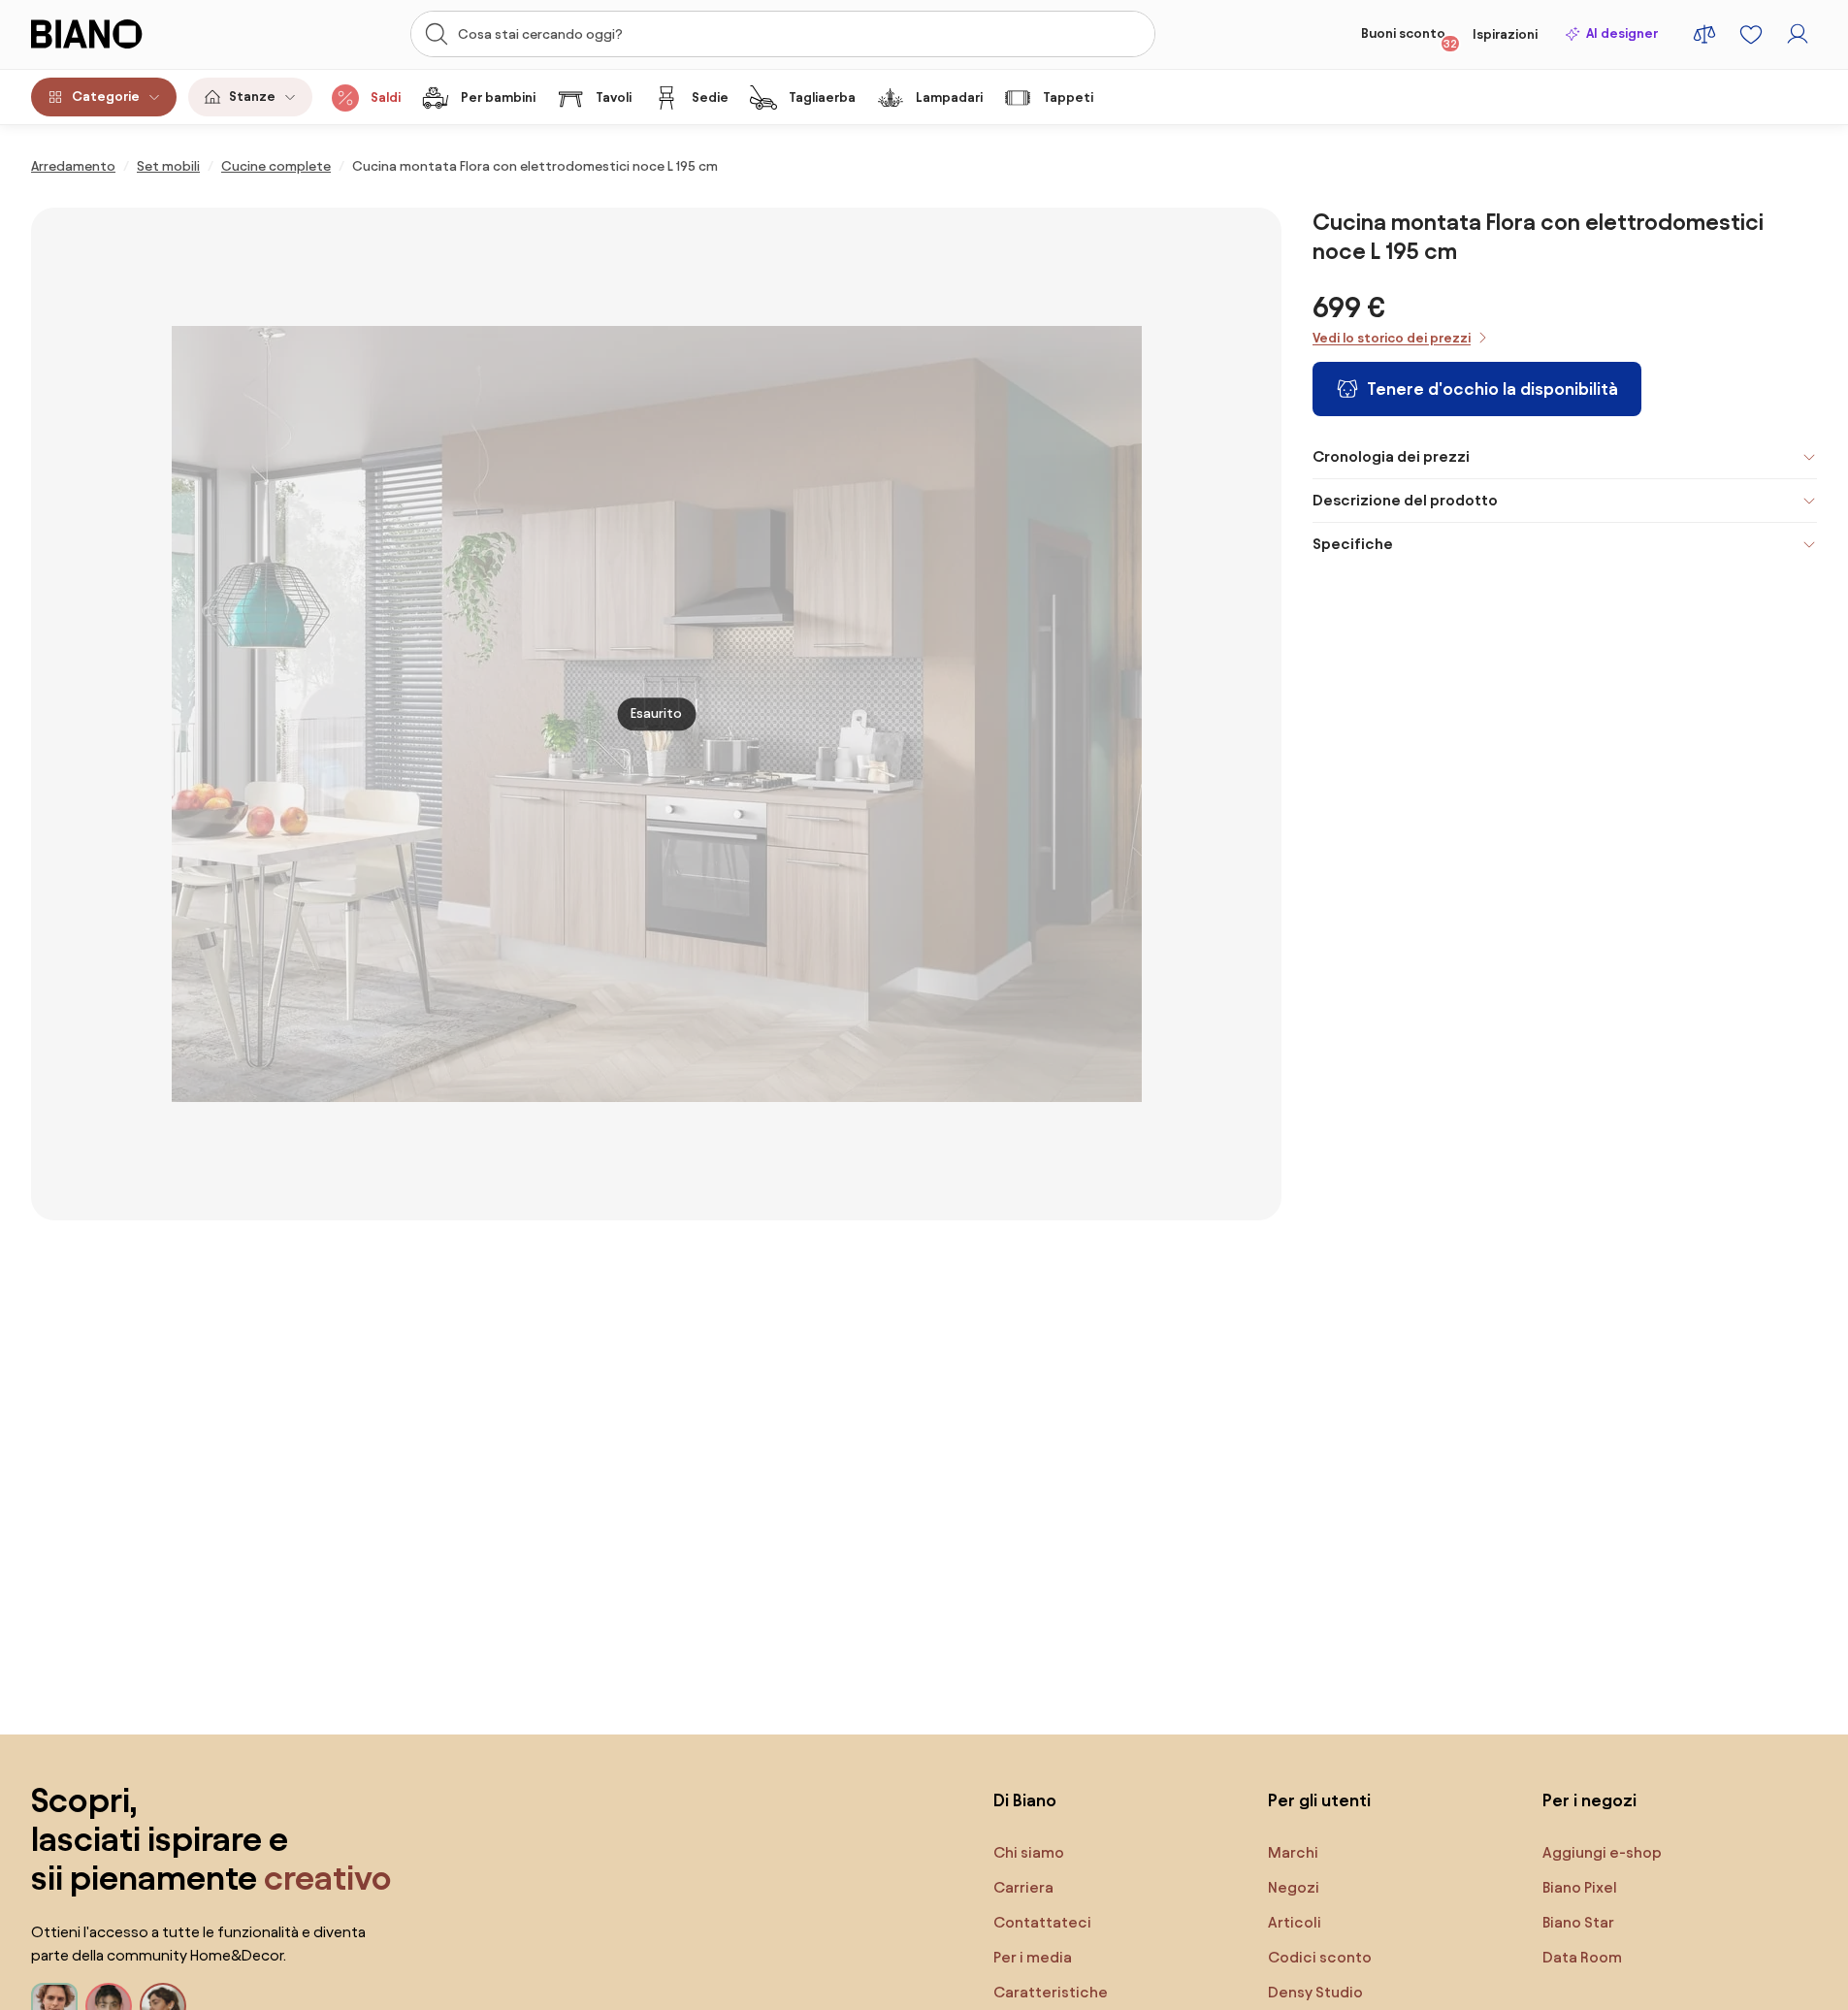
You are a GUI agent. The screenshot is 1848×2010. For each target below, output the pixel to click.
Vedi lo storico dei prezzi (1392, 338)
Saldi (386, 97)
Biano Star (1578, 1922)
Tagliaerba (822, 97)
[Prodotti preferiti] (1751, 34)
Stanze (252, 97)
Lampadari (949, 97)
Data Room (1582, 1957)
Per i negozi (1589, 1800)
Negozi (1294, 1887)
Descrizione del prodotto (1405, 500)
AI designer (1622, 33)
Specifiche (1353, 544)
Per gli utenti (1319, 1800)
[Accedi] (1798, 34)
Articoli (1295, 1922)
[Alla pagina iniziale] (124, 34)
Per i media (1033, 1957)
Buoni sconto (1409, 38)
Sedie (710, 97)
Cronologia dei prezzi (1391, 456)
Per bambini (498, 97)
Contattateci (1042, 1922)
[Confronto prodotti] (1704, 34)
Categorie (106, 97)
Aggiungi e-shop (1602, 1852)
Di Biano (1025, 1800)
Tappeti (1068, 97)
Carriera (1023, 1887)
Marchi (1293, 1852)
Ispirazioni (1505, 34)
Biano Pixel (1580, 1887)
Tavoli (614, 97)
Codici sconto (1320, 1957)
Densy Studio (1315, 1992)
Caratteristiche (1051, 1992)
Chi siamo (1029, 1852)
